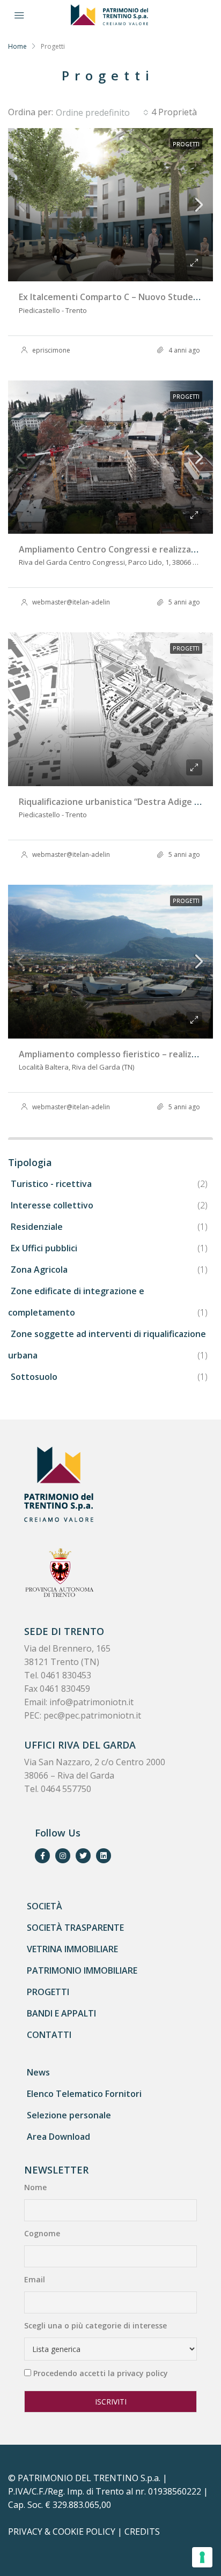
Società (45, 1906)
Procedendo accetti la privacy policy (101, 2373)
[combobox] (102, 113)
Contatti (49, 2035)
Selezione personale (69, 2115)
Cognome (42, 2233)
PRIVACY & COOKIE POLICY (62, 2532)
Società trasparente (75, 1928)
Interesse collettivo (52, 1205)
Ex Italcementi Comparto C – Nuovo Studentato (118, 297)
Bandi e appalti (61, 2013)
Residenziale (37, 1227)
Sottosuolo (34, 1377)
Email (35, 2279)
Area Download (58, 2137)
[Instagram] (63, 1856)
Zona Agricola (39, 1270)
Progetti (48, 1992)
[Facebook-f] (42, 1856)
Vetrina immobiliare (72, 1949)
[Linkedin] (104, 1856)
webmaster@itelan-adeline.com (80, 602)
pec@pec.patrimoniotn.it (92, 1715)
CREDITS (142, 2532)
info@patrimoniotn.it (91, 1702)
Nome (35, 2187)
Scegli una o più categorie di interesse (95, 2325)
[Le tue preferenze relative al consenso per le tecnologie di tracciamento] (202, 2557)
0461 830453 (66, 1675)
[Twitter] (83, 1856)
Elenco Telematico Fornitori (84, 2094)
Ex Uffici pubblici (44, 1248)
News (38, 2072)
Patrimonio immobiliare (82, 1970)
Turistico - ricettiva (51, 1184)
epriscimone (51, 350)
